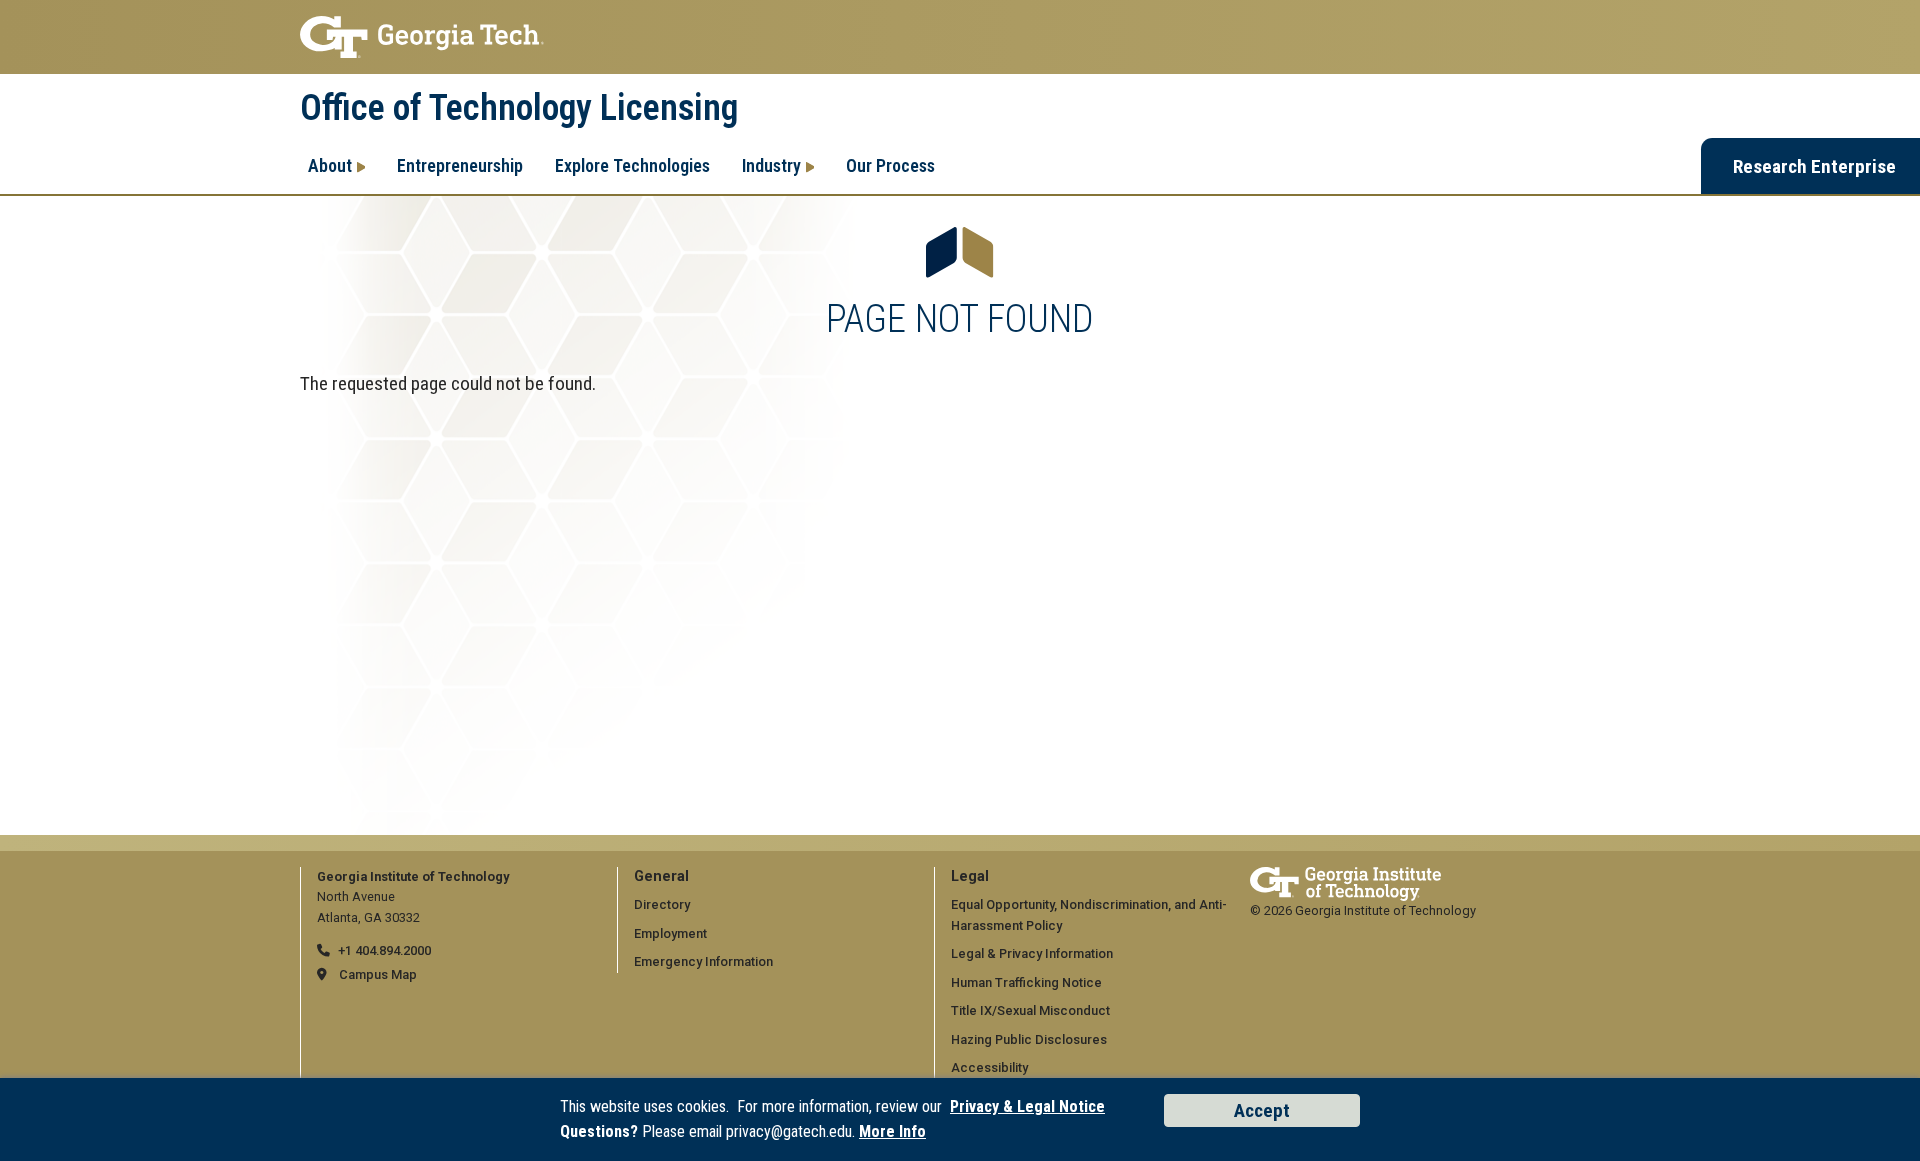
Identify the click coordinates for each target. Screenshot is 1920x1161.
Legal (970, 876)
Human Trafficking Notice (1026, 982)
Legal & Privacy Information (1032, 953)
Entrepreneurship (460, 165)
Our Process (890, 165)
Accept (1262, 1110)
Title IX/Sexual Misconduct (1030, 1010)
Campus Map (378, 974)
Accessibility (989, 1067)
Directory (662, 904)
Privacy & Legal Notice (1027, 1106)
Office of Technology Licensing (519, 108)
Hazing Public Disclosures (1029, 1039)
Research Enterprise (1814, 166)
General (661, 876)
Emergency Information (703, 961)
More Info (892, 1131)
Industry (771, 165)
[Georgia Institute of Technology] (960, 37)
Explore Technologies (632, 165)
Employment (670, 933)
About (330, 165)
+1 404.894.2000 (384, 950)
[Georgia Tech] (1345, 876)
